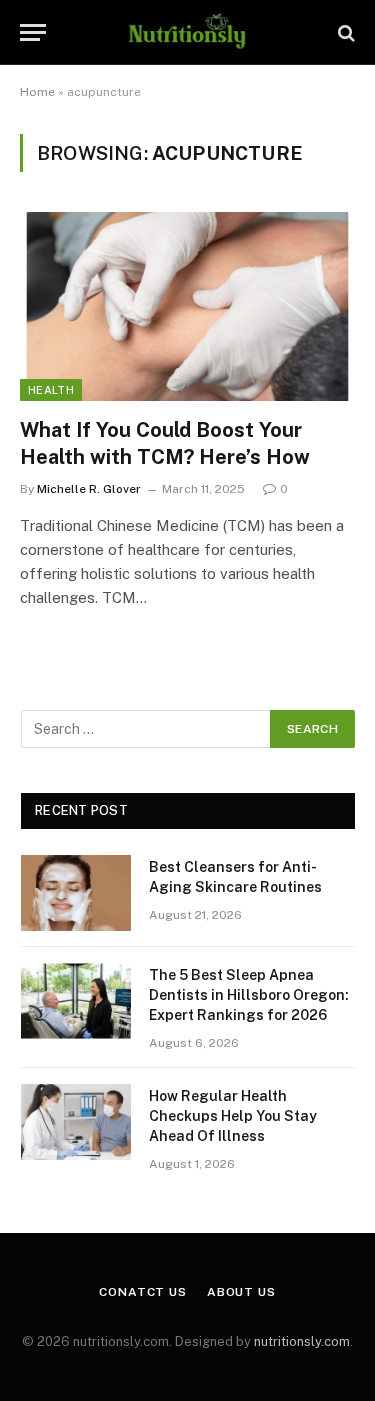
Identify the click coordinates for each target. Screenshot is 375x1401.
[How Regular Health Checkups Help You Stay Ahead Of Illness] (76, 1122)
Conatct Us (142, 1292)
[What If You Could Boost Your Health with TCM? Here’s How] (187, 306)
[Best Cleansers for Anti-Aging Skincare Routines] (76, 893)
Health (51, 390)
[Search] (344, 32)
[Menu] (33, 32)
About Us (241, 1292)
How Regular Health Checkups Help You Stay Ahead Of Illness (233, 1116)
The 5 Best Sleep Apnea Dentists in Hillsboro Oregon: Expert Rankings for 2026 (249, 995)
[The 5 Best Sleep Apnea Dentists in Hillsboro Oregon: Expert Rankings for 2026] (76, 1001)
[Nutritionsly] (187, 32)
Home (37, 92)
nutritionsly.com (302, 1341)
